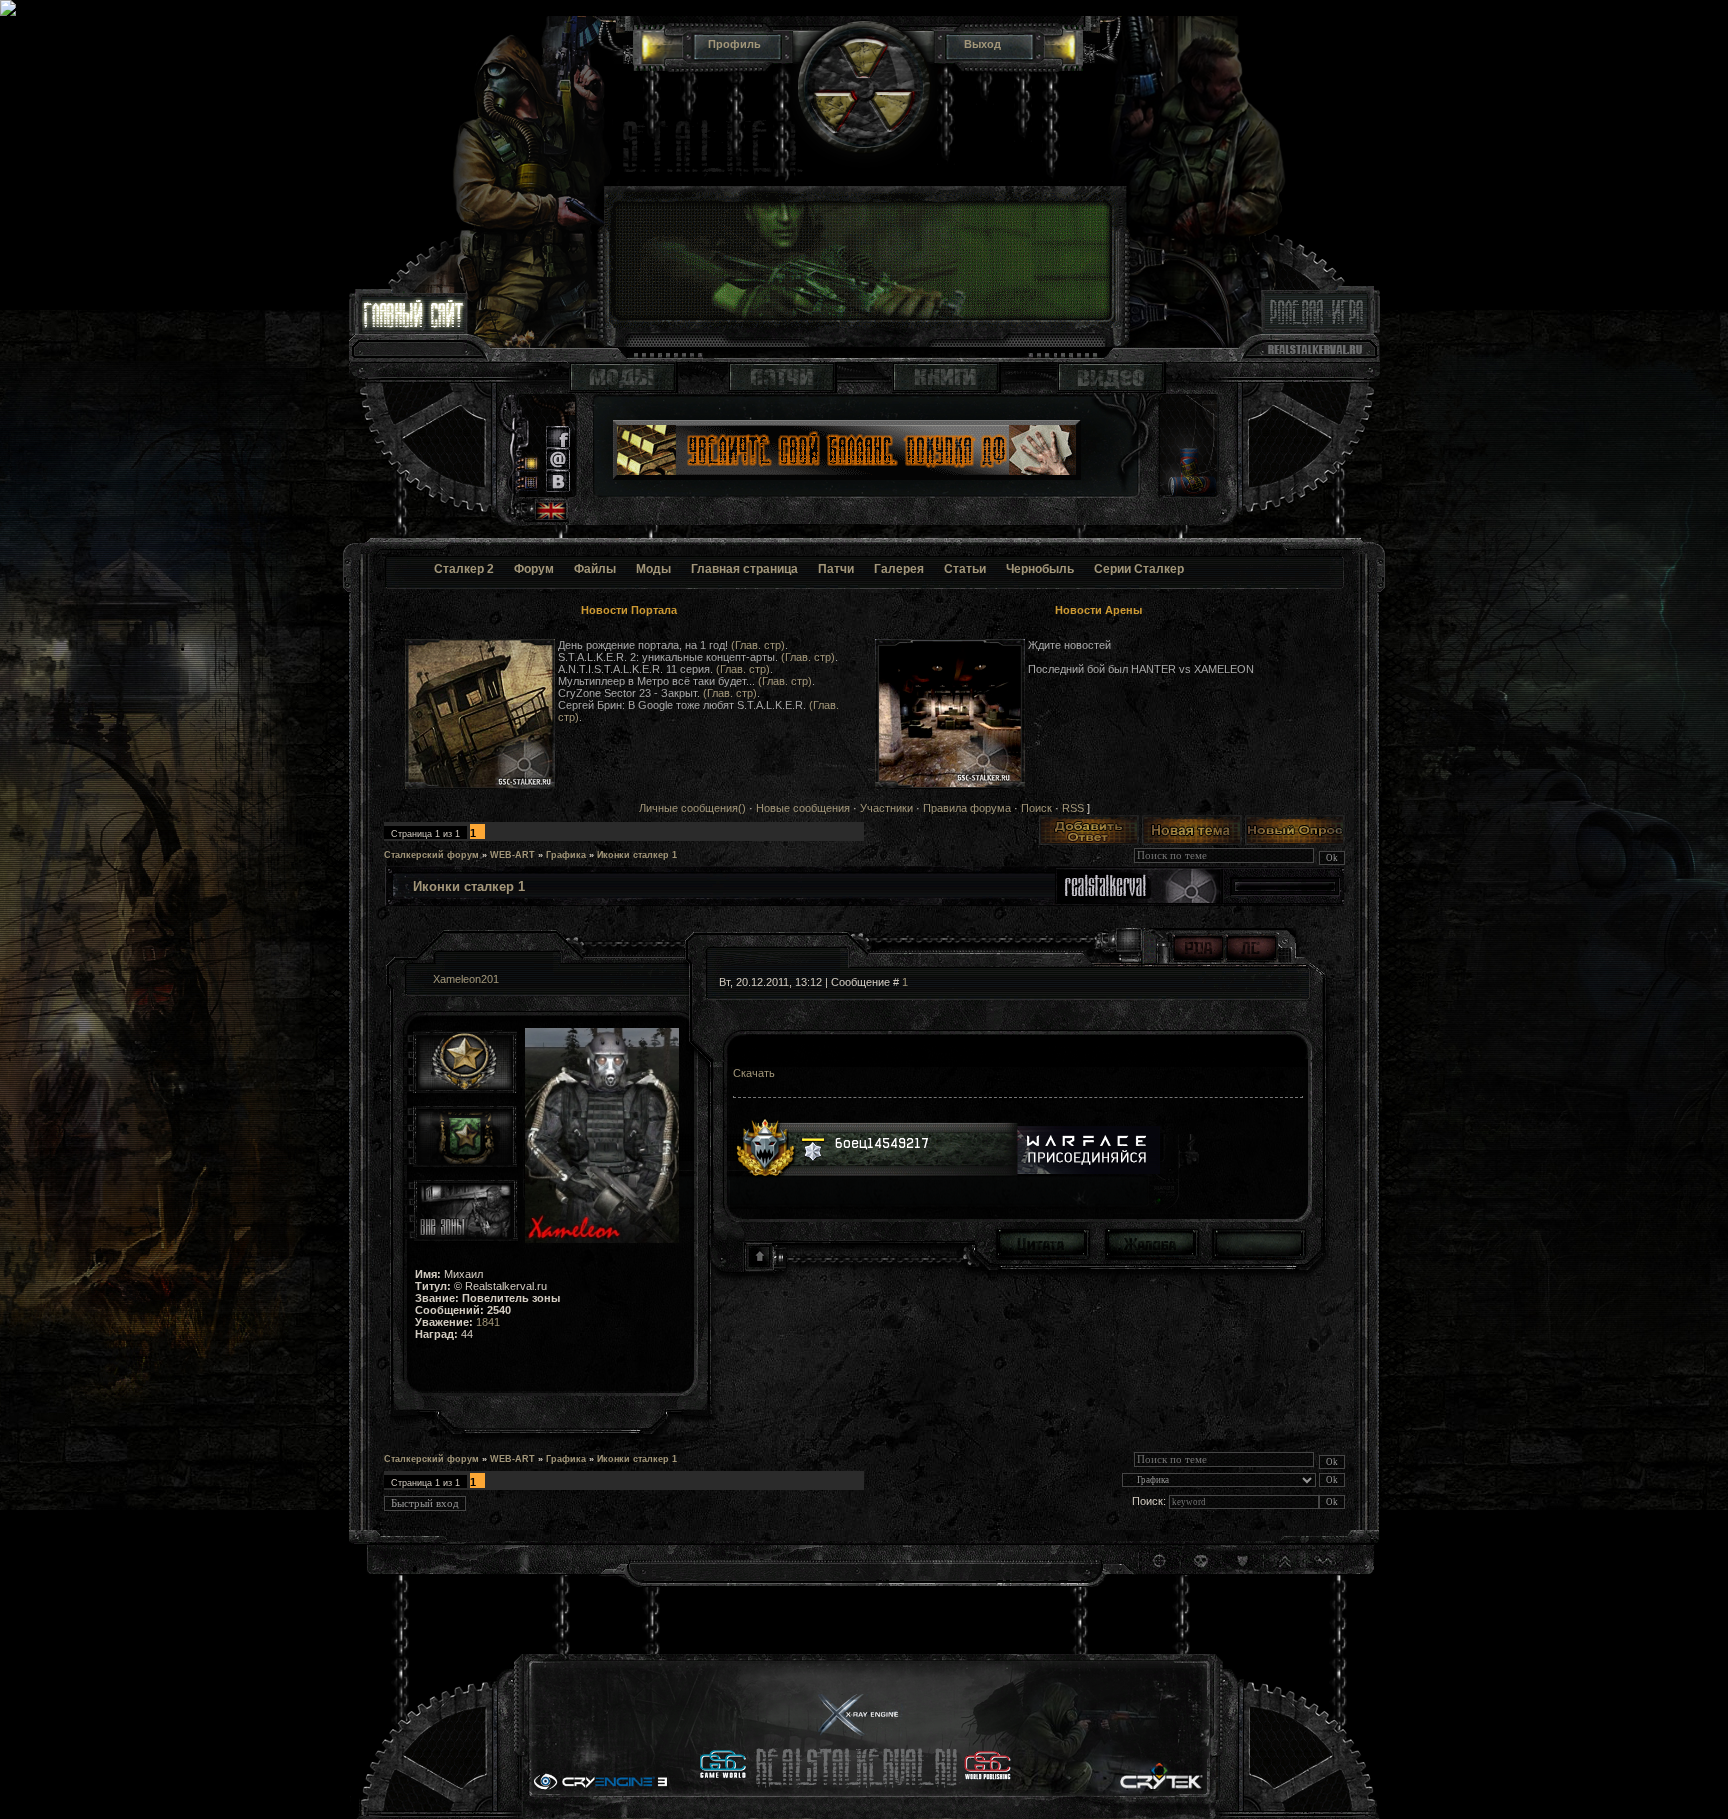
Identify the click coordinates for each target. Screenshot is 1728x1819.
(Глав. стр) (758, 645)
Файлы (595, 569)
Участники (886, 808)
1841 (488, 1322)
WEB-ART (512, 855)
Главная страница (744, 569)
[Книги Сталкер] (946, 389)
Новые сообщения (803, 808)
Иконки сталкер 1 (637, 855)
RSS (1073, 808)
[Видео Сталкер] (1111, 389)
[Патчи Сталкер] (782, 389)
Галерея (899, 569)
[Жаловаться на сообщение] (1150, 1243)
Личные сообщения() (692, 808)
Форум (534, 569)
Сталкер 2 (464, 569)
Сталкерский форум (431, 855)
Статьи (965, 569)
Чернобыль (1040, 569)
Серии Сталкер (1139, 569)
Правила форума (967, 808)
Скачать (754, 1073)
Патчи (836, 569)
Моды (653, 569)
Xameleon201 (466, 979)
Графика (566, 855)
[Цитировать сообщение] (1041, 1243)
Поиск (1036, 808)
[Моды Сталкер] (623, 389)
